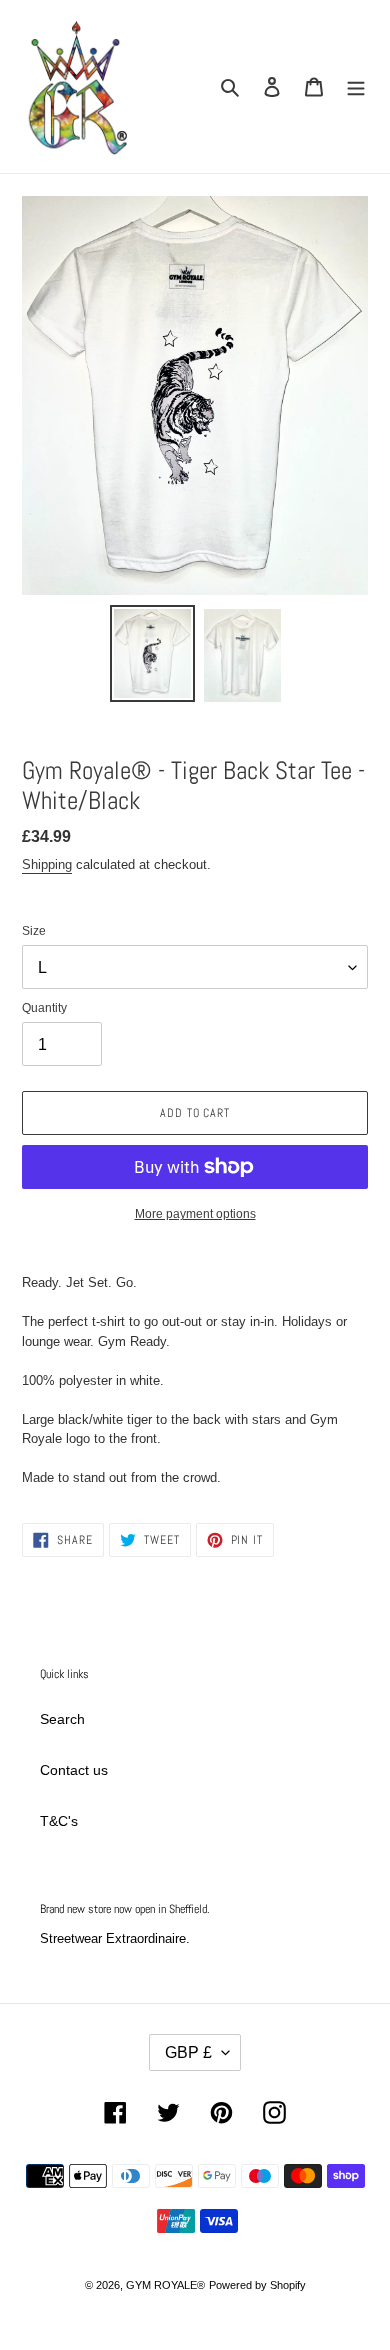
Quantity (44, 1008)
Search (62, 1719)
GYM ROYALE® (165, 2285)
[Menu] (356, 86)
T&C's (59, 1821)
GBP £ (188, 2052)
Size (34, 931)
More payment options (195, 1214)
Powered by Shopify (257, 2285)
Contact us (74, 1770)
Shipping (47, 864)
